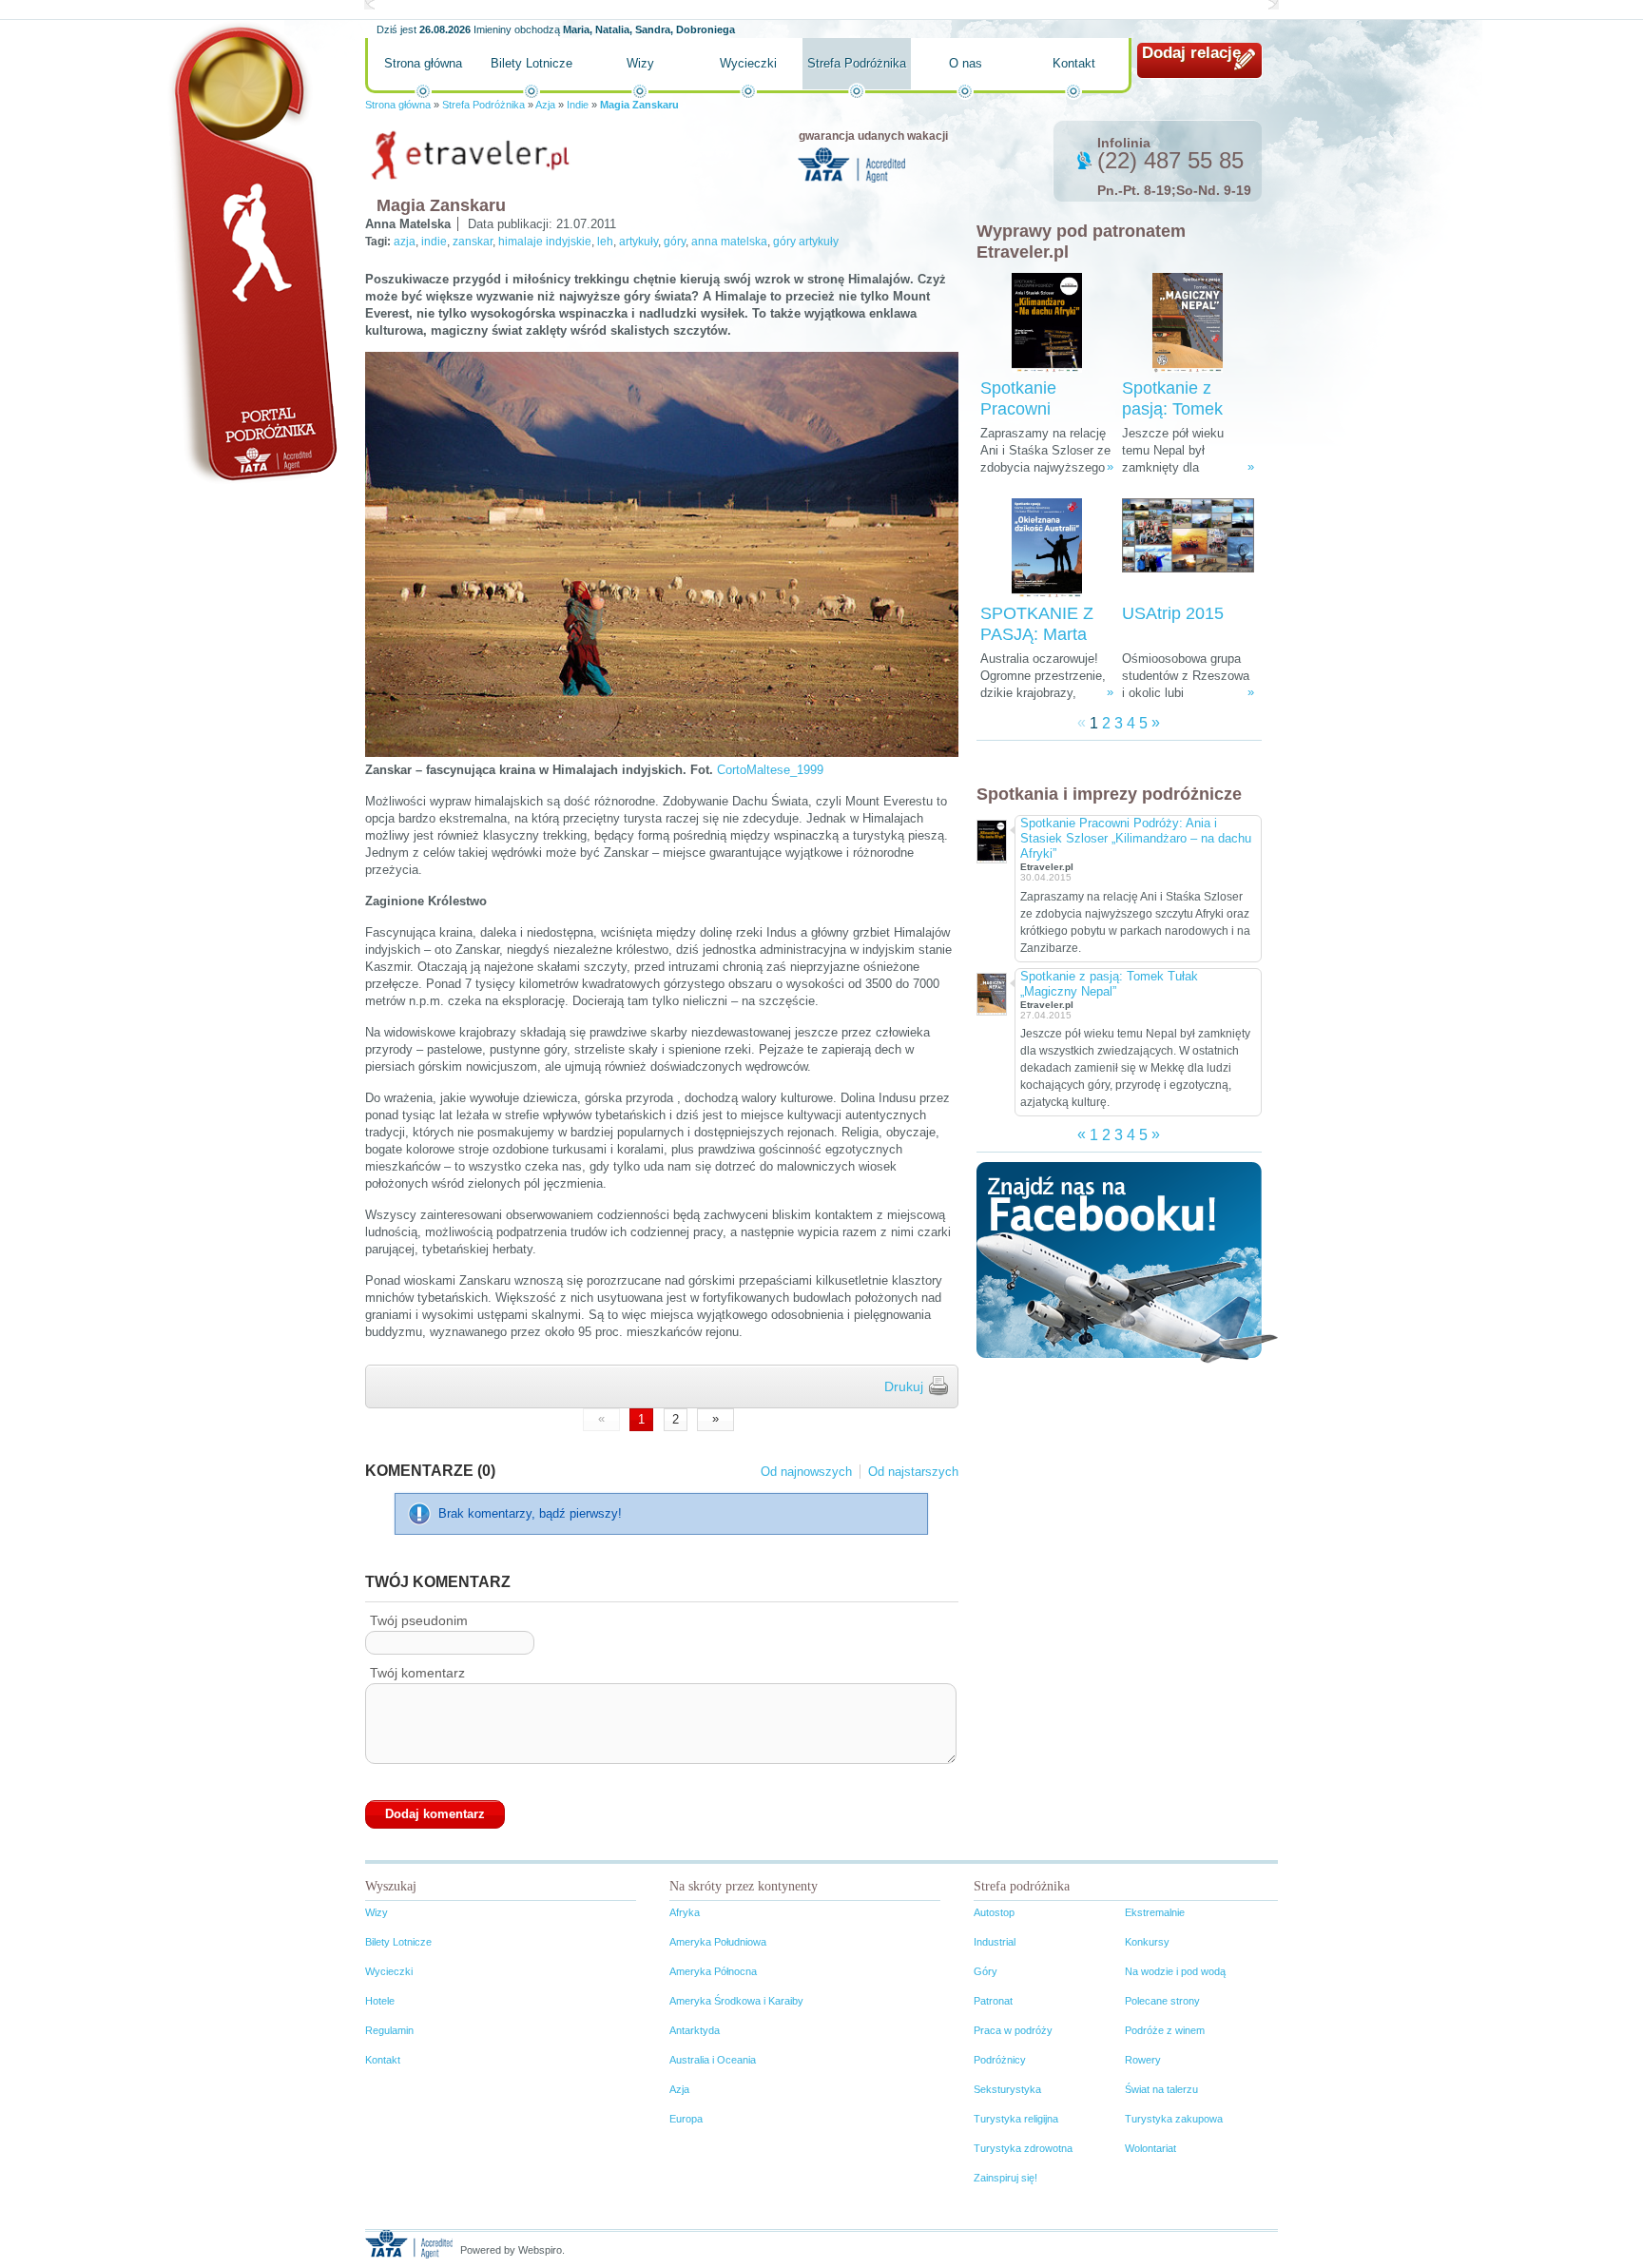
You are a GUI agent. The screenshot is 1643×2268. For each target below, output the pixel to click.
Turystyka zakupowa (1174, 2119)
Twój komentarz (417, 1673)
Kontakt (1074, 63)
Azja (545, 105)
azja (405, 242)
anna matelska (729, 242)
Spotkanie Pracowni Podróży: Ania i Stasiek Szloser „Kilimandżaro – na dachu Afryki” (1136, 838)
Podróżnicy (1000, 2060)
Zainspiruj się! (1005, 2178)
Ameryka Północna (713, 1971)
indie (434, 242)
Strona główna (423, 63)
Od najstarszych (913, 1472)
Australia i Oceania (713, 2060)
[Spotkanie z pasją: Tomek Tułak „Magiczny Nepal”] (1188, 323)
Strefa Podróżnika (857, 63)
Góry (986, 1971)
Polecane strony (1162, 2001)
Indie (578, 105)
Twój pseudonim (419, 1620)
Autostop (994, 1912)
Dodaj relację (1191, 53)
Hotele (380, 2001)
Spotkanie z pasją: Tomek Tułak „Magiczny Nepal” (1109, 984)
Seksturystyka (1007, 2089)
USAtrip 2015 (1173, 613)
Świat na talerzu (1161, 2089)
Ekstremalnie (1155, 1912)
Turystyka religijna (1016, 2119)
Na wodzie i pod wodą (1175, 1971)
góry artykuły (806, 242)
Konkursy (1147, 1942)
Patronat (993, 2001)
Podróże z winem (1165, 2030)
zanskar (473, 242)
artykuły (638, 242)
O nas (966, 63)
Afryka (685, 1912)
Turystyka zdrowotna (1023, 2148)
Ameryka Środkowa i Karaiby (736, 2001)
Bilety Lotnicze (532, 63)
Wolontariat (1150, 2148)
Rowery (1143, 2060)
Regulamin (389, 2030)
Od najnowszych (806, 1472)
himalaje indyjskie (545, 242)
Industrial (995, 1942)
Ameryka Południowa (718, 1942)
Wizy (640, 63)
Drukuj (904, 1386)
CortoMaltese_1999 (770, 770)
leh (605, 242)
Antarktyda (695, 2030)
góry (675, 242)
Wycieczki (748, 63)
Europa (686, 2119)
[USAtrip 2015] (1188, 548)
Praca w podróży (1013, 2030)
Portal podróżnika (252, 252)
